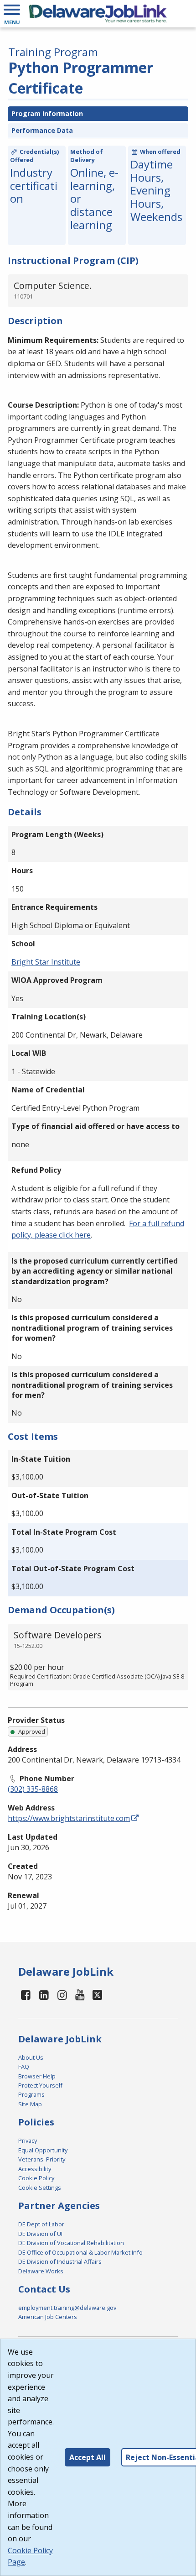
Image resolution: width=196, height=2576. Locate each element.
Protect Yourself (40, 2085)
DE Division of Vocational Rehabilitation (71, 2243)
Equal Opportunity (43, 2150)
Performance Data (42, 130)
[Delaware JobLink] (98, 14)
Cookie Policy (36, 2178)
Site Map (30, 2104)
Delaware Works (41, 2271)
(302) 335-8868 (33, 1789)
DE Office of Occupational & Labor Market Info (80, 2252)
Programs (31, 2094)
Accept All (88, 2457)
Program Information (47, 113)
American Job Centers (48, 2317)
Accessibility (35, 2169)
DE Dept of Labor (41, 2224)
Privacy (28, 2141)
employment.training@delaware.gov (67, 2308)
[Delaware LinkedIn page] (44, 1995)
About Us (31, 2057)
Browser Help (37, 2076)
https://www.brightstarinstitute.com (69, 1818)
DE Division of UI (40, 2234)
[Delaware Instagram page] (62, 1995)
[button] (12, 14)
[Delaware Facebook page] (26, 1995)
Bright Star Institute (46, 962)
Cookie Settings (40, 2188)
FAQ (24, 2067)
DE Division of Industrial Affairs (60, 2261)
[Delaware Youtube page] (80, 1995)
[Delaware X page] (97, 1995)
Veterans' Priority (42, 2159)
